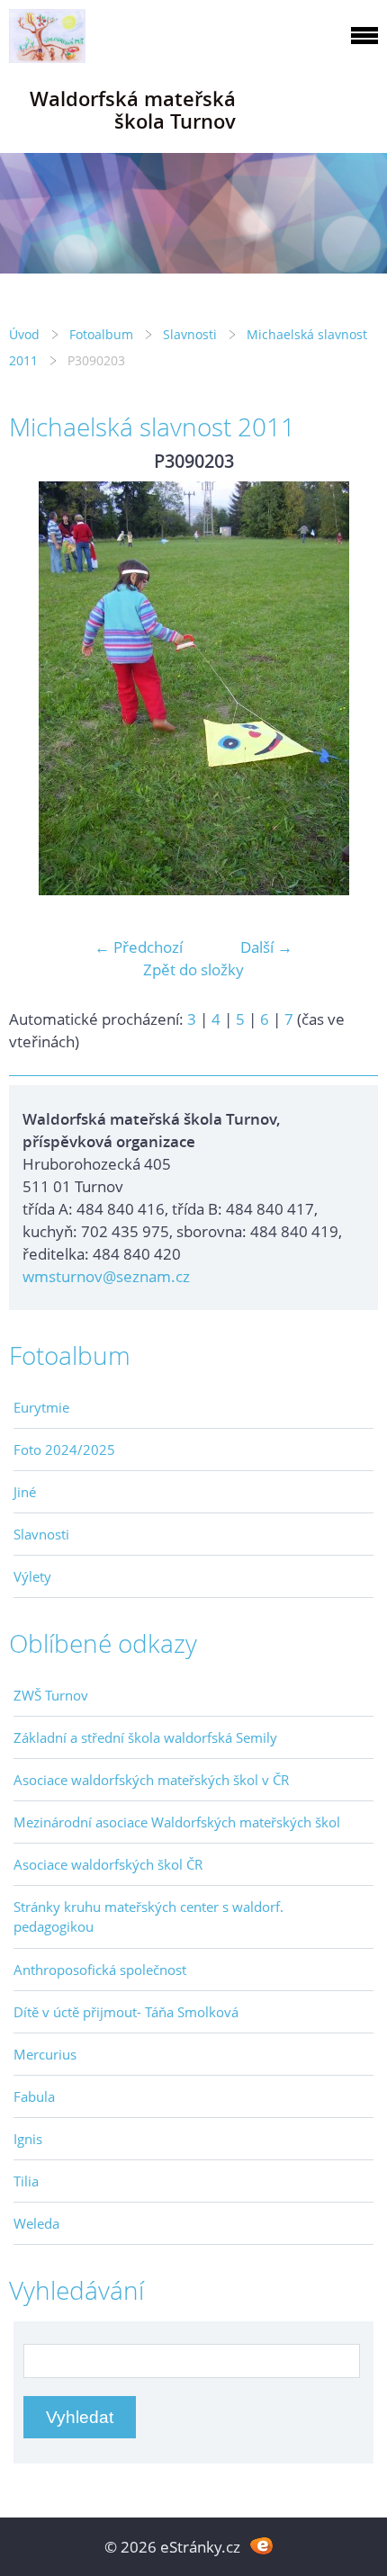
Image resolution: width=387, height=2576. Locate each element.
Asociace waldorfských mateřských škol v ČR (151, 1780)
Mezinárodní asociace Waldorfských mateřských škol (177, 1822)
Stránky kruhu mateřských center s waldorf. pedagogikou (148, 1916)
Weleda (36, 2223)
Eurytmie (41, 1407)
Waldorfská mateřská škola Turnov (133, 110)
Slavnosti (190, 334)
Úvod (24, 334)
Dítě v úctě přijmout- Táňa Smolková (126, 2012)
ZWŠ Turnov (51, 1695)
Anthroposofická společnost (100, 1970)
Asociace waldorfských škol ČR (108, 1864)
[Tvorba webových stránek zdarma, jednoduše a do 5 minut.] (261, 2545)
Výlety (32, 1576)
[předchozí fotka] (38, 688)
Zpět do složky (193, 969)
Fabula (34, 2096)
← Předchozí (139, 947)
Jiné (25, 1492)
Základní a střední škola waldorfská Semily (145, 1737)
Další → (266, 947)
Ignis (28, 2139)
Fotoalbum (101, 334)
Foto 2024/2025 (64, 1450)
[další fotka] (349, 688)
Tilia (26, 2181)
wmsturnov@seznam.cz (106, 1276)
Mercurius (45, 2054)
